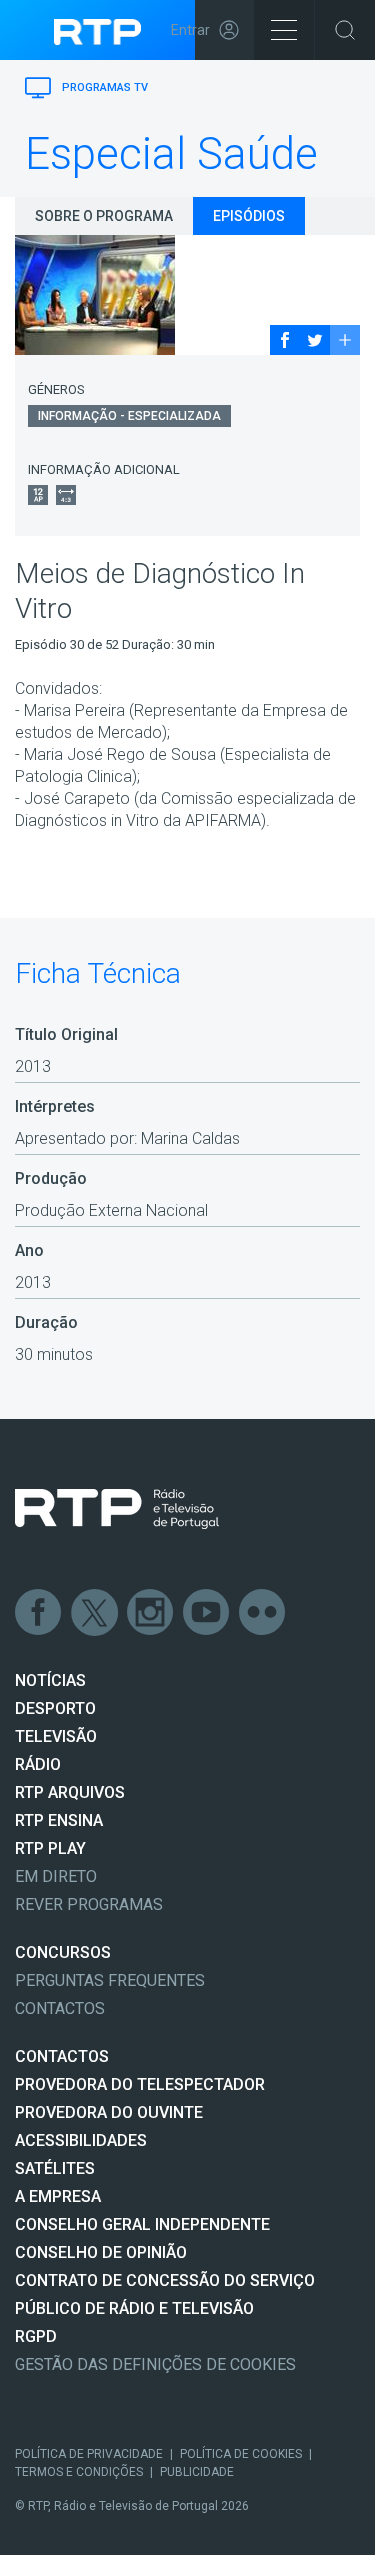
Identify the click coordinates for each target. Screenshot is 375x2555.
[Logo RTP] (117, 1509)
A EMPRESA (58, 2196)
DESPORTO (55, 1708)
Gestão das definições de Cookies (155, 2364)
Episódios (249, 216)
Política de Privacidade (89, 2454)
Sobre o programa (104, 216)
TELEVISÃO (56, 1736)
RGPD (36, 2336)
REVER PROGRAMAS (89, 1904)
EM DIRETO (56, 1876)
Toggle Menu (284, 30)
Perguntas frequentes (110, 1980)
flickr (263, 1613)
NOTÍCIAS (50, 1680)
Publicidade (197, 2472)
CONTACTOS (62, 2056)
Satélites (55, 2168)
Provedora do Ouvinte (109, 2112)
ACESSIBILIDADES (81, 2140)
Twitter (95, 1613)
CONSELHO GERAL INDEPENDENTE (142, 2224)
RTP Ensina (59, 1820)
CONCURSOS (63, 1952)
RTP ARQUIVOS (70, 1792)
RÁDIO (38, 1764)
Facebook (39, 1613)
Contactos (60, 2008)
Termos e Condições (79, 2472)
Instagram (151, 1613)
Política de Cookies (241, 2454)
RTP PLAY (50, 1848)
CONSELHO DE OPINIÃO (101, 2252)
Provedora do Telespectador (140, 2084)
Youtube (207, 1613)
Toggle (345, 30)
